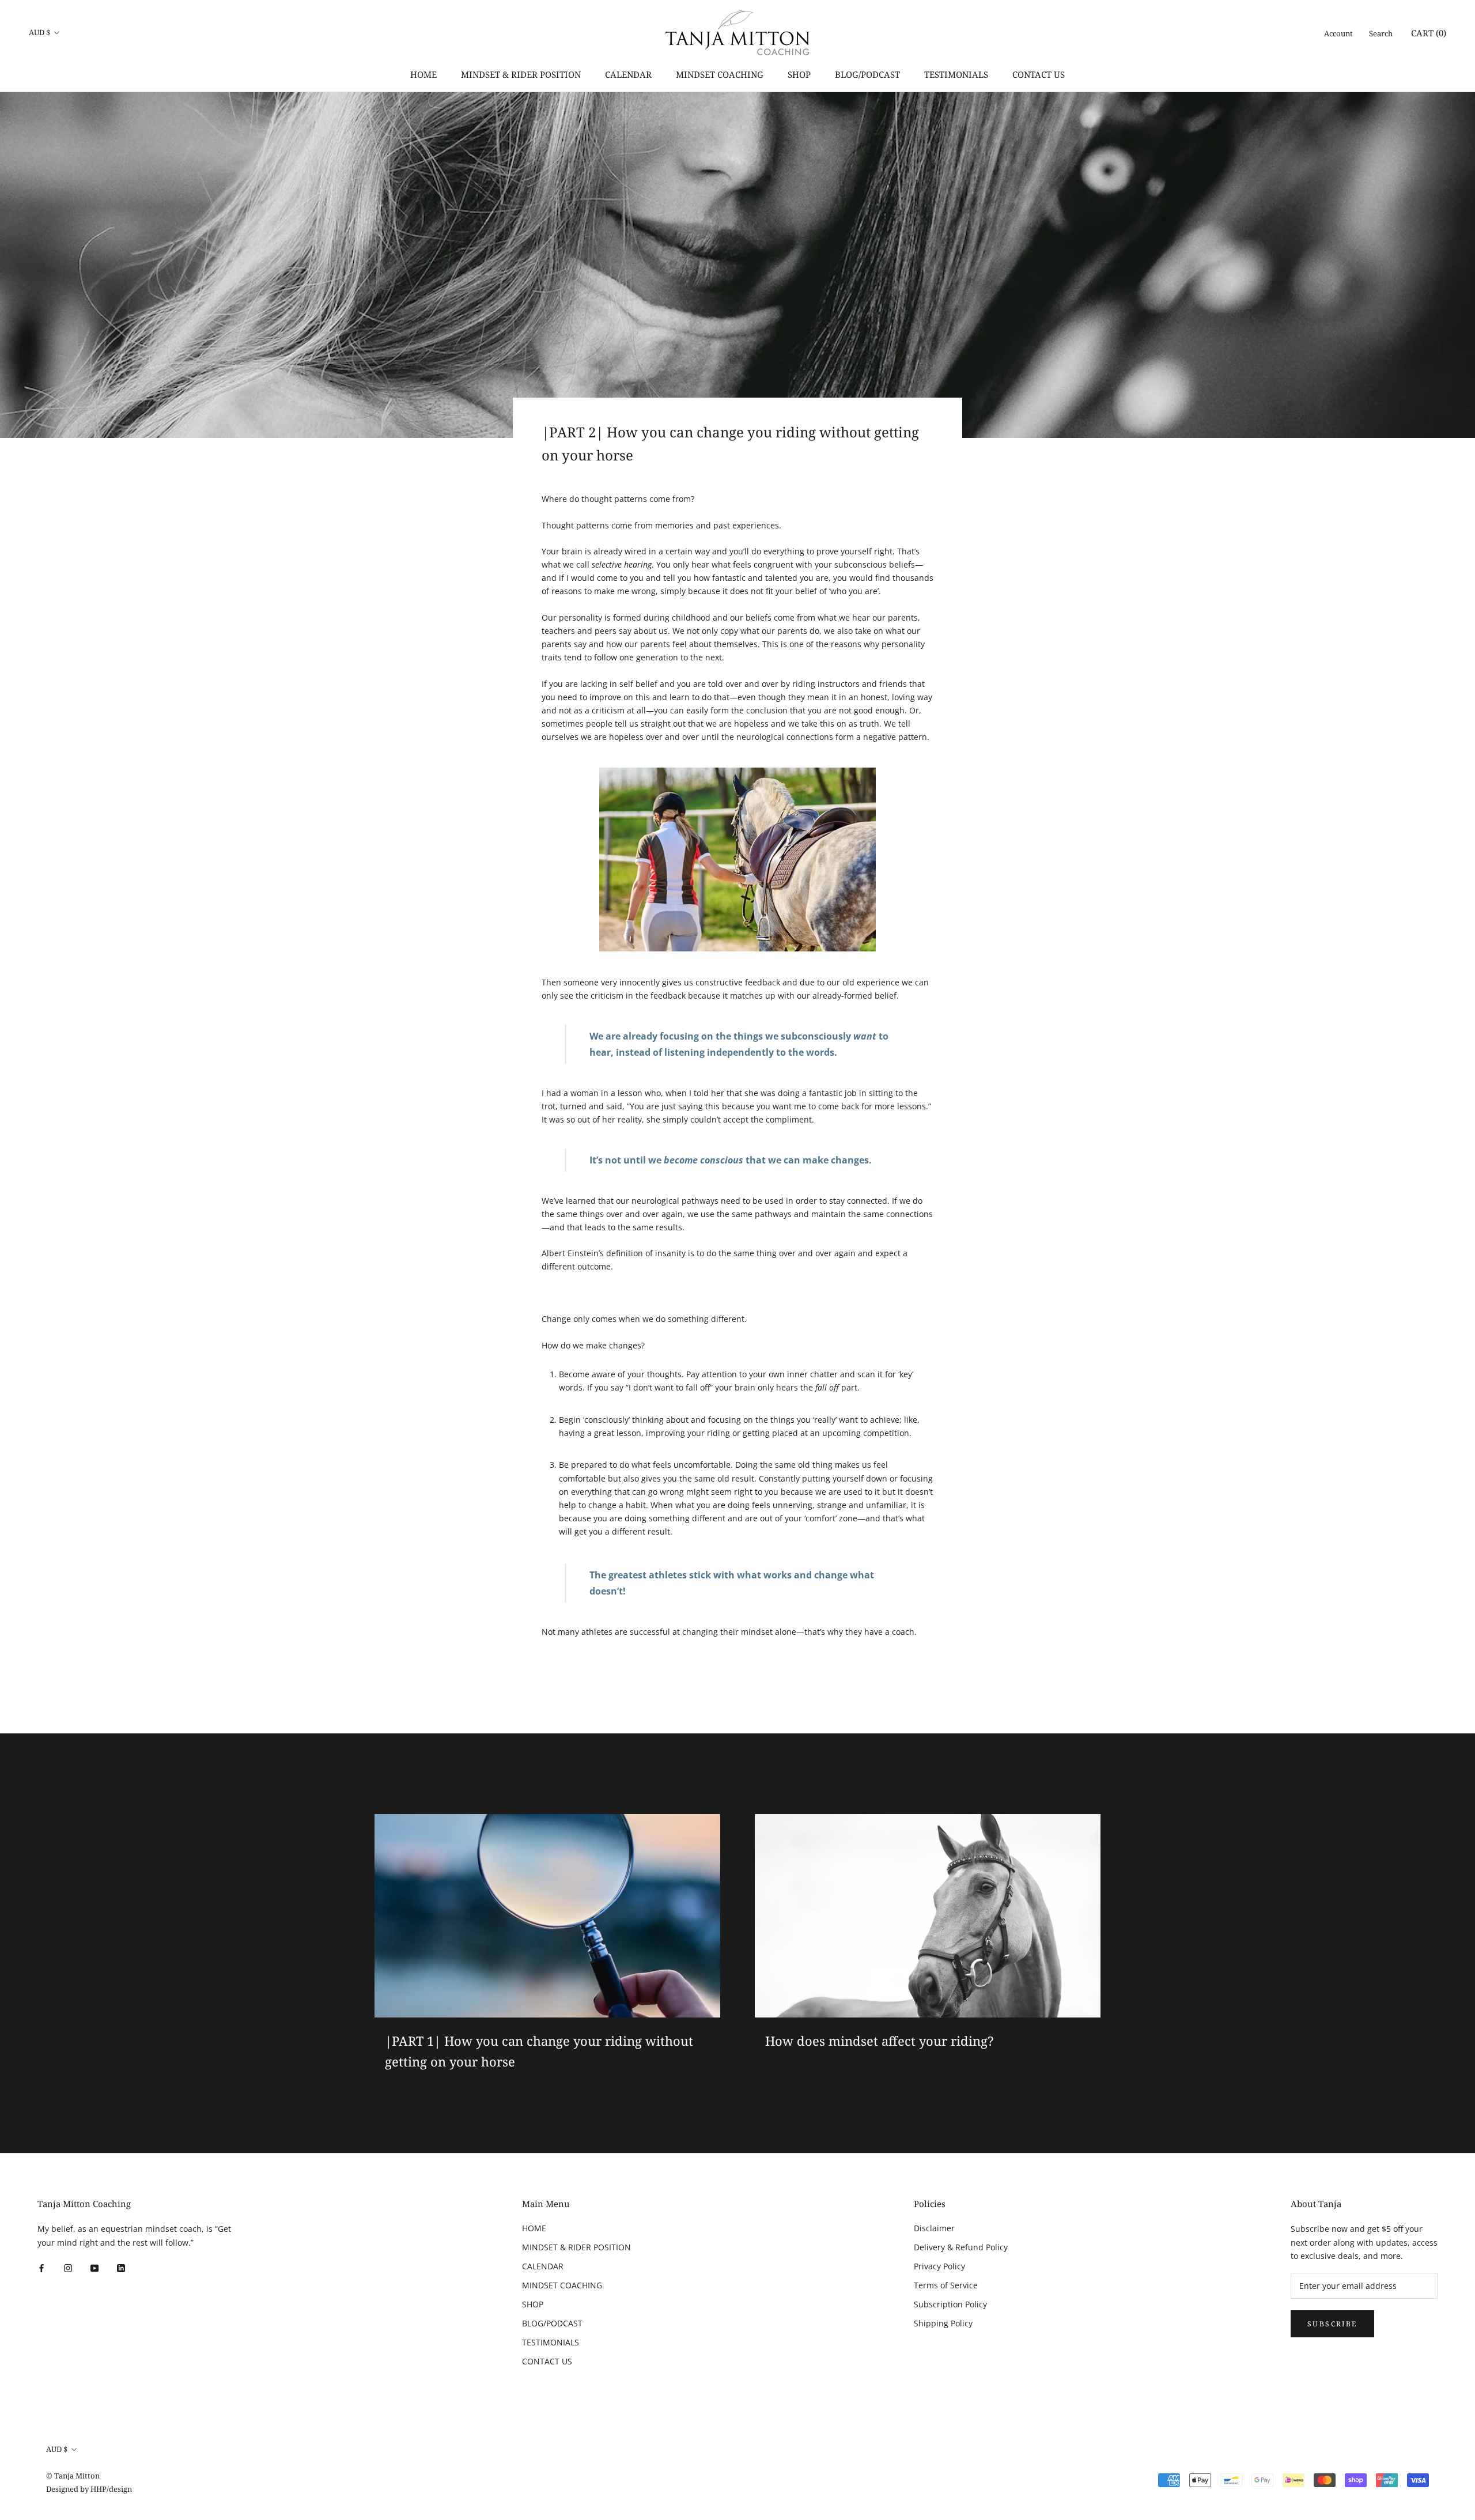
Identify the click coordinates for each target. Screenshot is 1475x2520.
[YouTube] (94, 2267)
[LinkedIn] (121, 2267)
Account (1338, 33)
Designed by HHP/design (89, 2489)
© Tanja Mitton (73, 2476)
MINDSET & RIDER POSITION (521, 74)
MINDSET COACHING (720, 74)
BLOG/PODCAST (867, 74)
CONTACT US (1039, 74)
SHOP (799, 74)
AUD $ (39, 32)
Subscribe (1332, 2324)
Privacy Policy (939, 2266)
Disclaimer (934, 2228)
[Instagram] (68, 2267)
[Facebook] (41, 2267)
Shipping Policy (943, 2323)
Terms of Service (946, 2285)
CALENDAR (628, 74)
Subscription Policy (950, 2304)
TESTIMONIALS (956, 74)
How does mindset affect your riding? (879, 2041)
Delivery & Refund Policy (961, 2247)
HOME (423, 74)
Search (1381, 33)
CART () (1429, 33)
